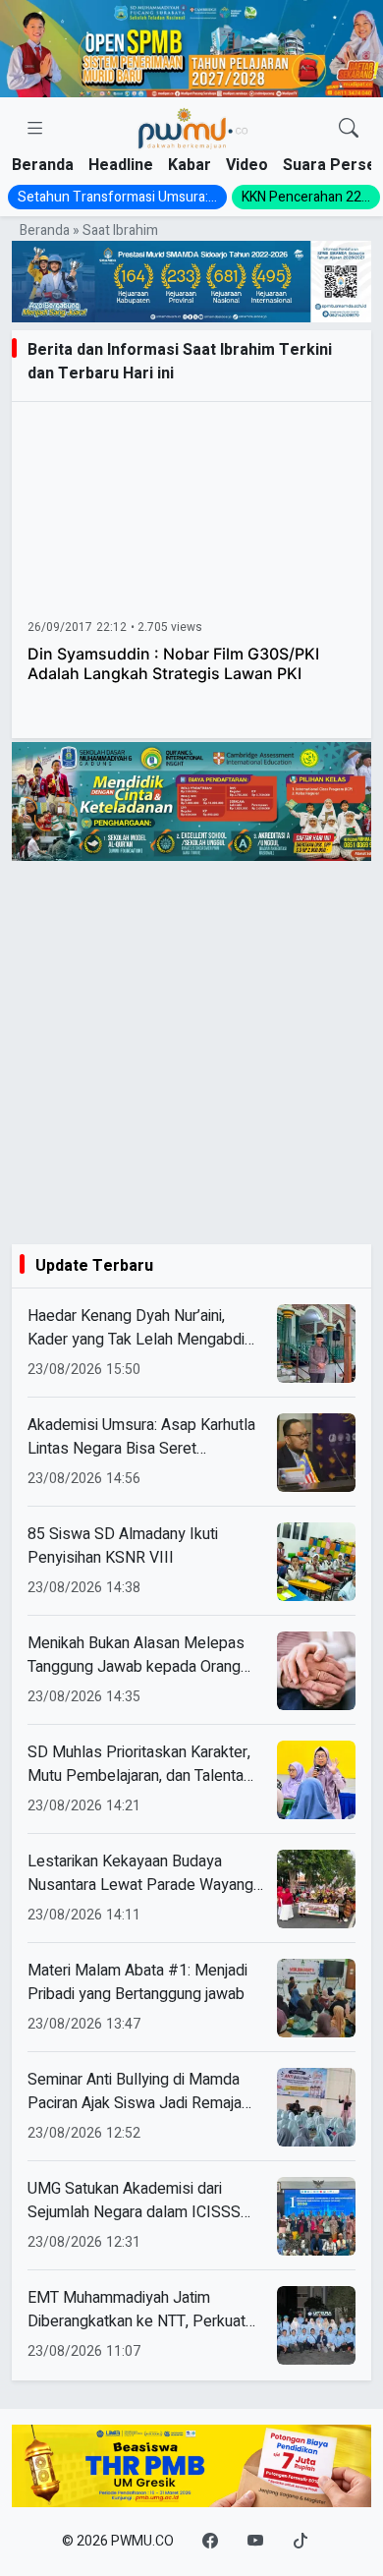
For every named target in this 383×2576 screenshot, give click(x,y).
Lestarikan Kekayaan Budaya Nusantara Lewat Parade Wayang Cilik (140, 1873)
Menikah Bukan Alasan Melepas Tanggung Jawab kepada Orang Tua (136, 1655)
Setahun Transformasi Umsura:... (117, 197)
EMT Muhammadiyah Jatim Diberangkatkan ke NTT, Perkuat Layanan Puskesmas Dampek (137, 2310)
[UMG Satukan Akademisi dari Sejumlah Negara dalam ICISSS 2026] (316, 2216)
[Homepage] (192, 129)
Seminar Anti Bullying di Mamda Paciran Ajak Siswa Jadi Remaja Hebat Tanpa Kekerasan (135, 2091)
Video (247, 165)
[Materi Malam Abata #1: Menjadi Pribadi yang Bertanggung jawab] (316, 1998)
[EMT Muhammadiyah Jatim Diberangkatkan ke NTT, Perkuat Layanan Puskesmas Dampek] (316, 2325)
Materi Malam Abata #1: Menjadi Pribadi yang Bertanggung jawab (137, 1982)
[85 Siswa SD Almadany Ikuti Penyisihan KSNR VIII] (316, 1562)
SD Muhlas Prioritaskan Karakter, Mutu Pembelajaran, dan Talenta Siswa (139, 1764)
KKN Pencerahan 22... (306, 197)
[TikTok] (301, 2542)
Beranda (43, 165)
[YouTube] (255, 2542)
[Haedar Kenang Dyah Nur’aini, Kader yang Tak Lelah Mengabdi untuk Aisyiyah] (316, 1344)
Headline (121, 165)
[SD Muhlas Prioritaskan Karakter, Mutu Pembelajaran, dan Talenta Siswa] (316, 1780)
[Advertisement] (191, 1053)
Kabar (190, 165)
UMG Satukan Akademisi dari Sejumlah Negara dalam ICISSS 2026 (134, 2201)
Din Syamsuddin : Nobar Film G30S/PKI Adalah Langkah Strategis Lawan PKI (173, 663)
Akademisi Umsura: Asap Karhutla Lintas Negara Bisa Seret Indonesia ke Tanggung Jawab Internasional (141, 1437)
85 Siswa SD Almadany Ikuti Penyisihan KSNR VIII (123, 1546)
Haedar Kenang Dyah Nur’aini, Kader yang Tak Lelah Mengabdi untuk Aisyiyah (136, 1328)
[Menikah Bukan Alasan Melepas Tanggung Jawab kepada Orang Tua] (316, 1671)
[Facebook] (210, 2542)
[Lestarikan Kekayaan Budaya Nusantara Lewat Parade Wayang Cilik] (316, 1889)
